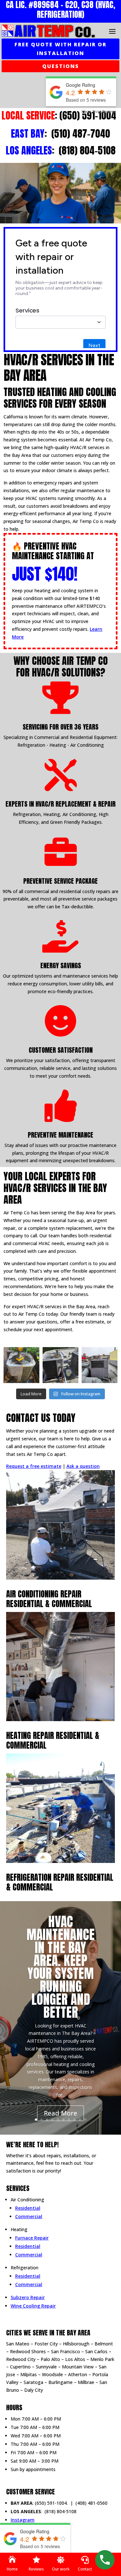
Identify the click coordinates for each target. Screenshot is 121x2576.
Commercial (29, 2216)
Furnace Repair (32, 2238)
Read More (60, 2113)
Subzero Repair (28, 2297)
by (101, 111)
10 (85, 2120)
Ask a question (83, 1466)
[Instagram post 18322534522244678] (100, 1365)
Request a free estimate (34, 1466)
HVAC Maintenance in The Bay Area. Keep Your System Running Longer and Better (60, 1967)
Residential (28, 2208)
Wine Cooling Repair (33, 2306)
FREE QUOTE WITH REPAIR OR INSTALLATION (60, 49)
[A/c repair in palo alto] (60, 1365)
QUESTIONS (61, 66)
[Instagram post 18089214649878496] (21, 1365)
